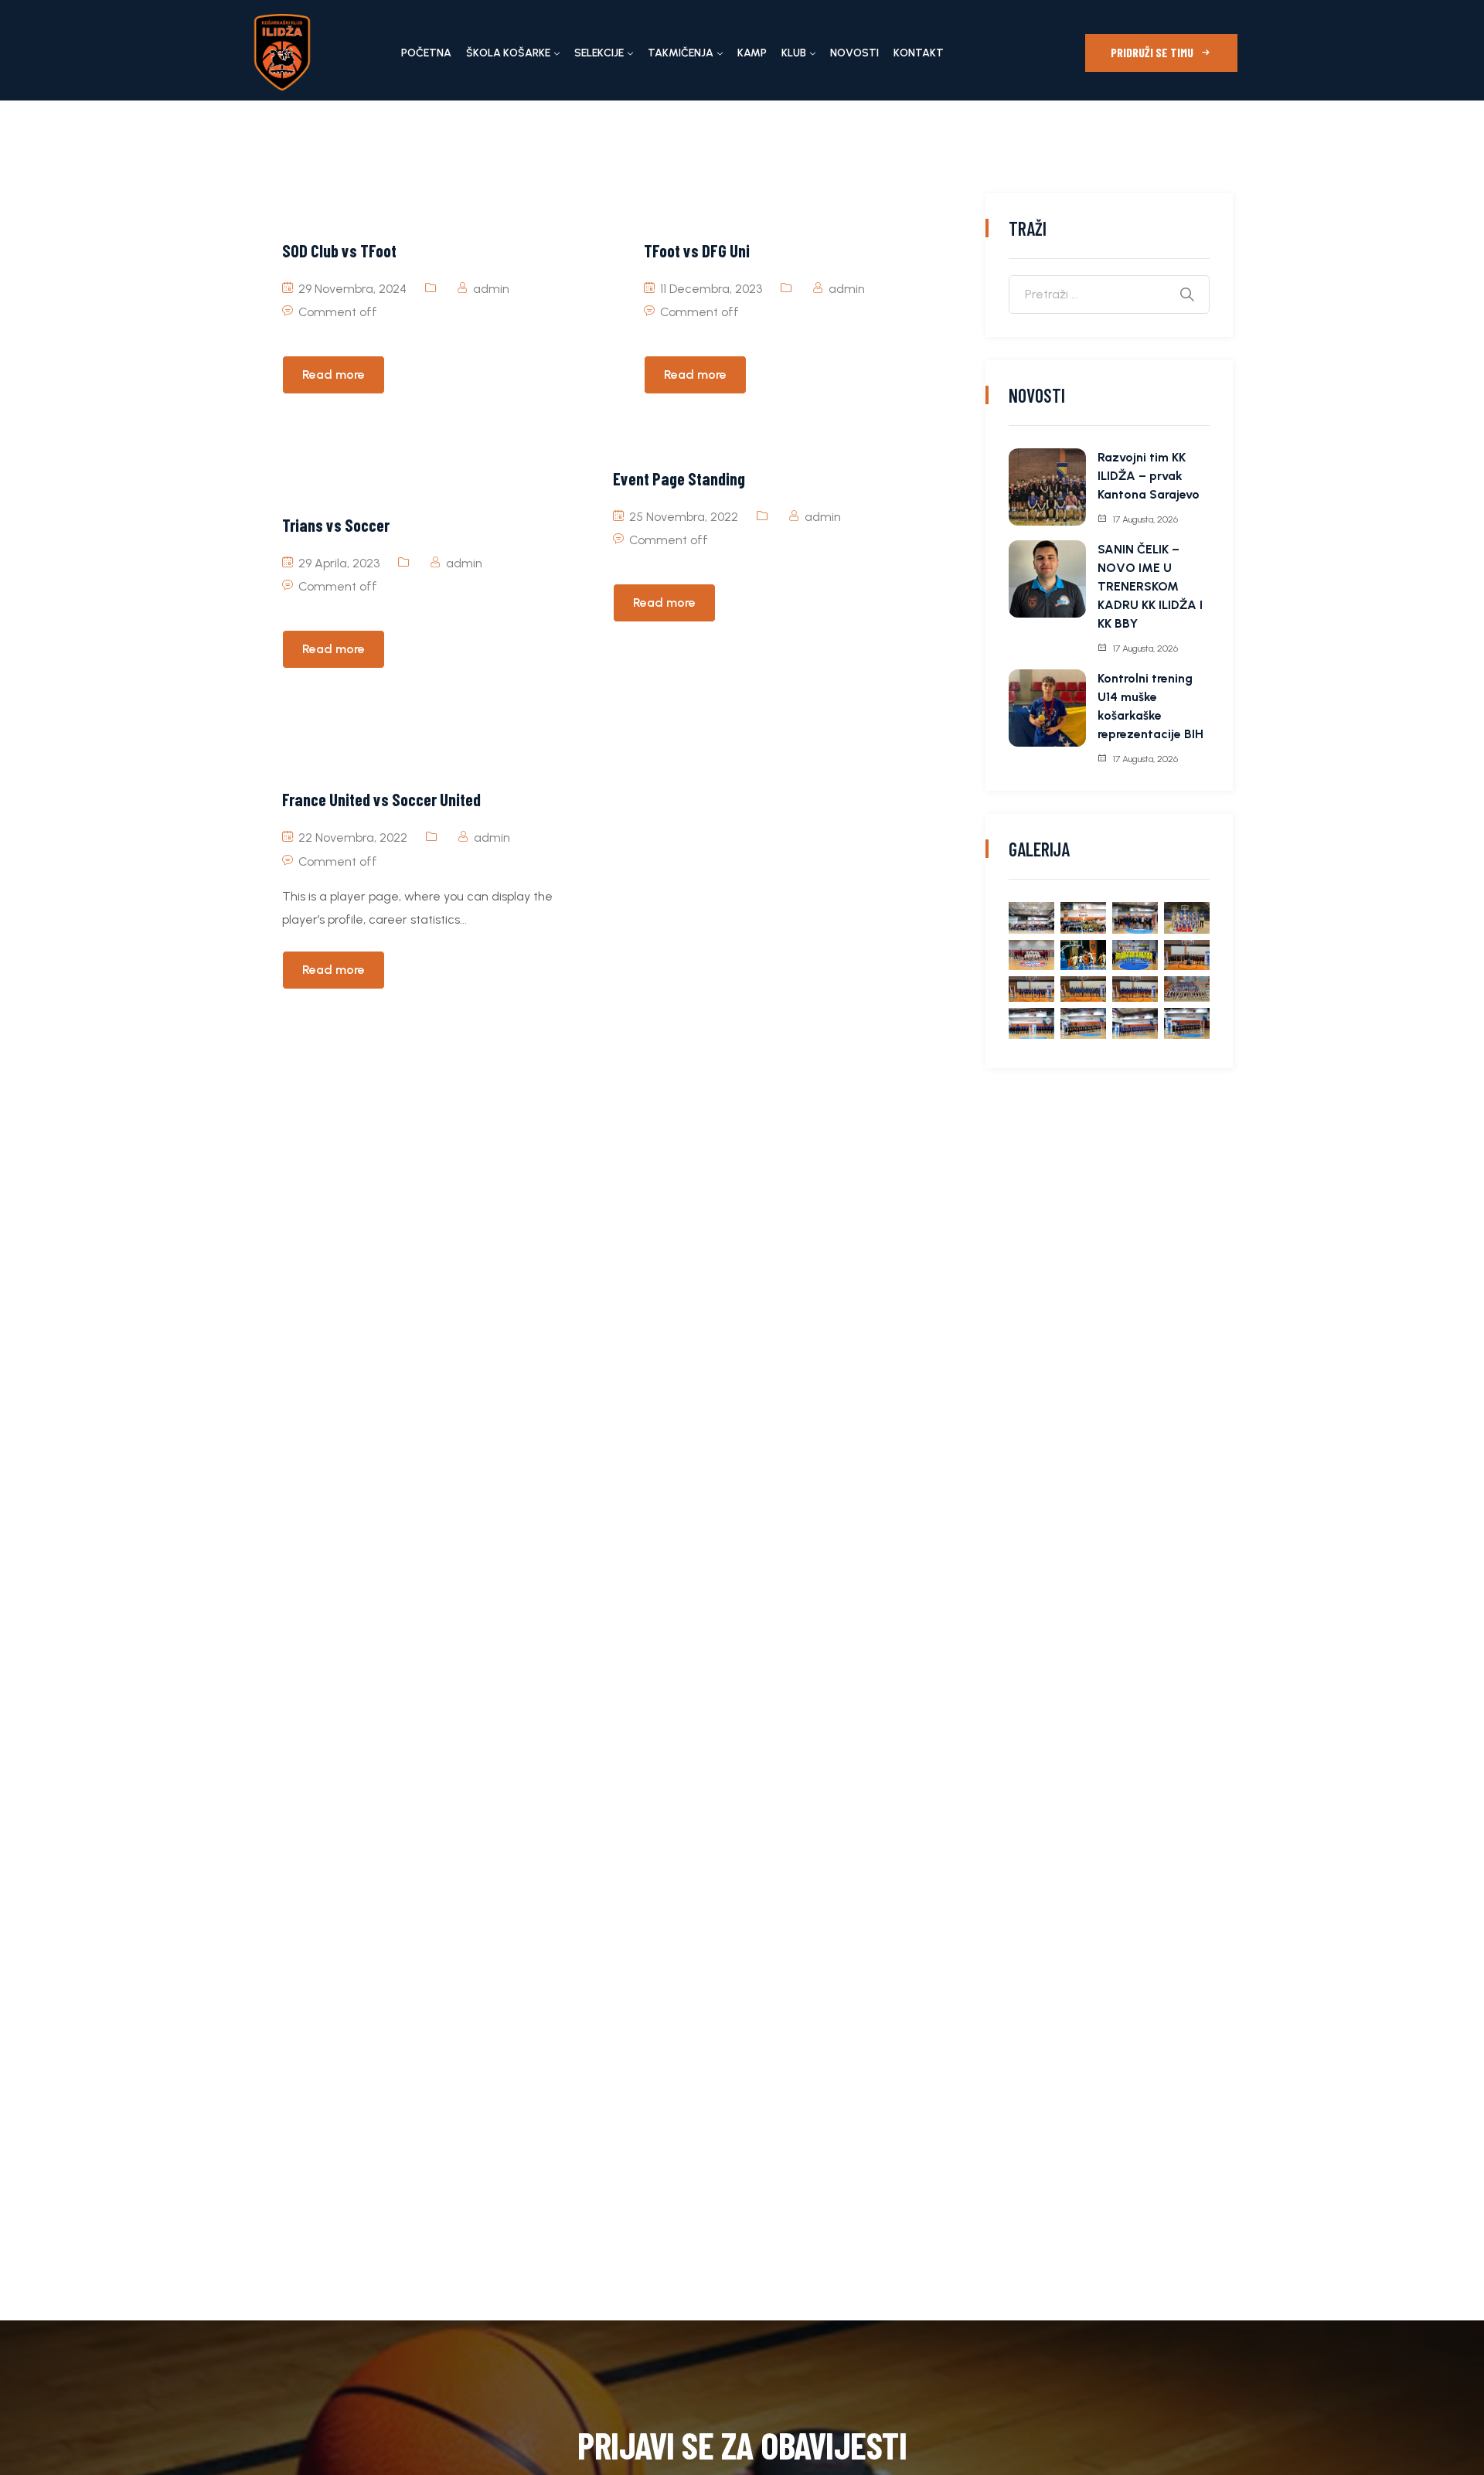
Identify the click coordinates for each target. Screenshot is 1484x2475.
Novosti (854, 53)
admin (491, 289)
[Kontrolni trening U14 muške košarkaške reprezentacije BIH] (1047, 708)
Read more (334, 374)
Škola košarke (508, 53)
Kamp (752, 53)
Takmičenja (681, 53)
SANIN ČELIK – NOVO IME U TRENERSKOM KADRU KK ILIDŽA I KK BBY (1150, 586)
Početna (426, 53)
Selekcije (599, 53)
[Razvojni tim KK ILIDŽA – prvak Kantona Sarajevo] (1047, 487)
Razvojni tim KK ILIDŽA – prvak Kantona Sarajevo (1149, 476)
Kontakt (919, 53)
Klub (794, 53)
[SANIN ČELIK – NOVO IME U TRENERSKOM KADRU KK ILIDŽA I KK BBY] (1047, 579)
